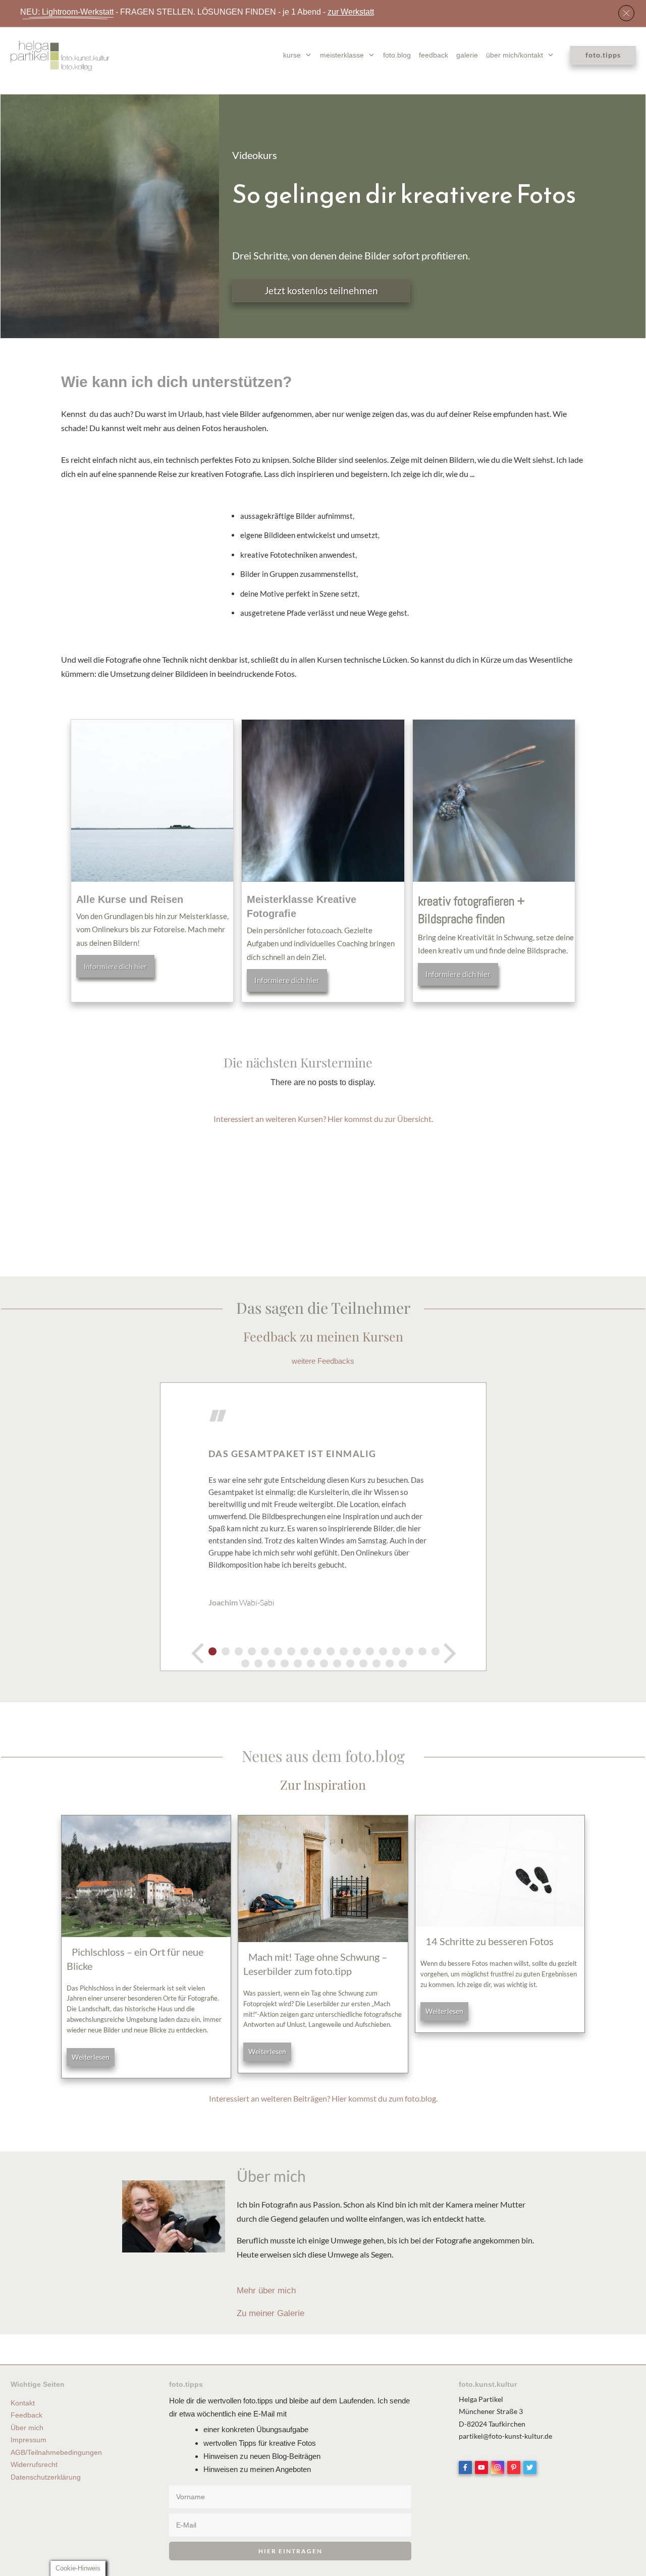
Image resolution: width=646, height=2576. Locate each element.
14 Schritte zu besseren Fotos (490, 1941)
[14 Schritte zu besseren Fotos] (500, 1871)
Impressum (29, 2440)
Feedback (26, 2415)
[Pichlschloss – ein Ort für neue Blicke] (146, 1876)
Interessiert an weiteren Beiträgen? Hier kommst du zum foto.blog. (323, 2098)
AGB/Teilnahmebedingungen (56, 2452)
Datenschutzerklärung (46, 2477)
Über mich (27, 2428)
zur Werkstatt (351, 12)
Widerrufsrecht (34, 2464)
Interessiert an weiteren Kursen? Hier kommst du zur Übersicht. (323, 1119)
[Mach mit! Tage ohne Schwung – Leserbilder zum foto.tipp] (323, 1879)
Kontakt (23, 2403)
